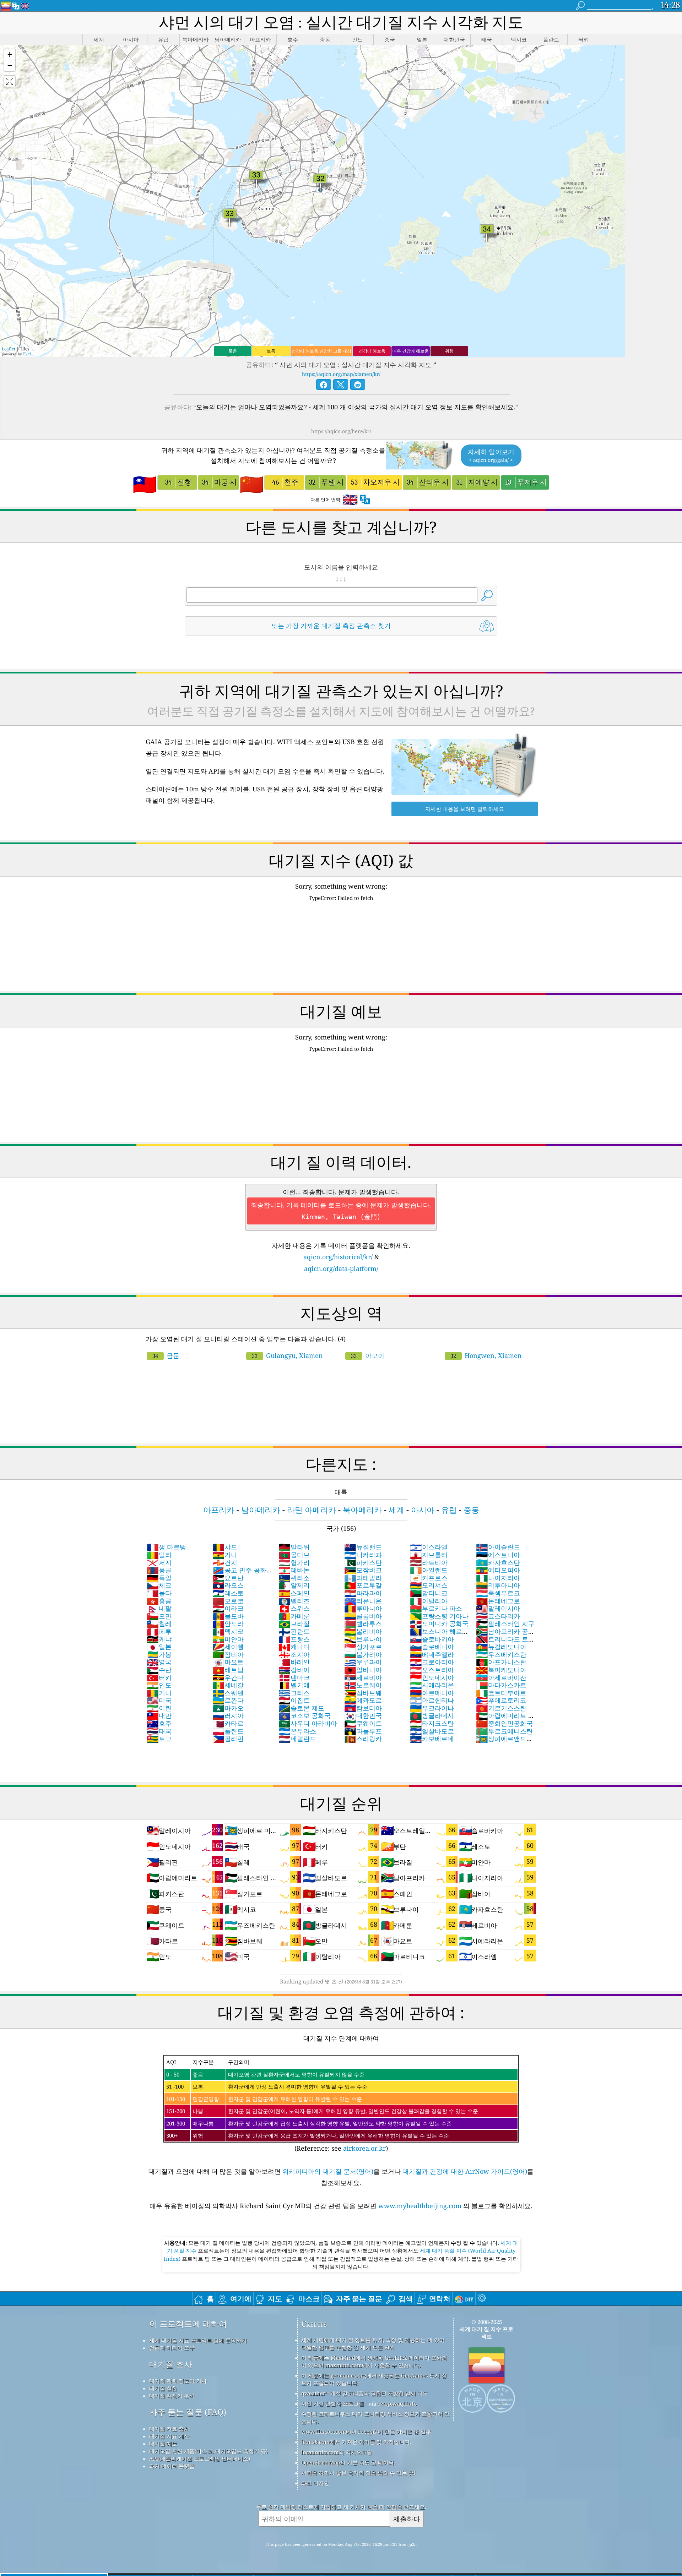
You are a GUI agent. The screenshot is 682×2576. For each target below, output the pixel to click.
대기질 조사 (171, 2364)
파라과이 (363, 1593)
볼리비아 (363, 1631)
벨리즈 (294, 1601)
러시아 (228, 1715)
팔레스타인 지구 (505, 1623)
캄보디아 (363, 1708)
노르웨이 (363, 1685)
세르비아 (363, 1677)
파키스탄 (363, 1562)
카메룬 (294, 1616)
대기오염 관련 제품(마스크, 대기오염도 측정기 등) (209, 2451)
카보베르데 (432, 1739)
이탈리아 (429, 1601)
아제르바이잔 (501, 1677)
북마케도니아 (501, 1670)
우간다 (228, 1677)
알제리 (294, 1585)
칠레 (159, 1623)
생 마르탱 (166, 1547)
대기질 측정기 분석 (172, 2396)
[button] (10, 55)
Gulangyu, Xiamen (287, 1355)
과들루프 (363, 1731)
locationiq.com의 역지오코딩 (337, 2452)
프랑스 (294, 1639)
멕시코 (228, 1631)
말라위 (294, 1547)
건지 (225, 1562)
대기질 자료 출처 (169, 2429)
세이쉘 (228, 1647)
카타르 (228, 1723)
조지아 (294, 1654)
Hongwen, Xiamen (486, 1355)
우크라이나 (432, 1708)
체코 (159, 1585)
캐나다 (294, 1647)
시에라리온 (432, 1685)
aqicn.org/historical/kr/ (338, 1257)
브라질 (294, 1623)
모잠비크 (363, 1570)
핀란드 (294, 1631)
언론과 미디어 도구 (172, 2348)
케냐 (159, 1639)
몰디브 (294, 1555)
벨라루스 (363, 1623)
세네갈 (228, 1685)
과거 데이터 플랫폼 (172, 2466)
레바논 (294, 1570)
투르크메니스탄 (504, 1731)
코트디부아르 (501, 1693)
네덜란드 (297, 1739)
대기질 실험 (163, 2388)
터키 (159, 1677)
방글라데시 (432, 1715)
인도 (159, 1685)
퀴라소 (294, 1578)
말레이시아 (498, 1608)
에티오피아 (498, 1570)
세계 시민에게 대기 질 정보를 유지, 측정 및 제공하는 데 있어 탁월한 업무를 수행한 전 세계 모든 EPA (373, 2344)
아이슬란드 (498, 1547)
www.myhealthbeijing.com (421, 2206)
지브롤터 (429, 1555)
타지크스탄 (432, 1723)
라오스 (228, 1585)
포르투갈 (363, 1585)
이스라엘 (429, 1547)
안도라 (228, 1623)
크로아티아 (432, 1662)
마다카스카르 (501, 1685)
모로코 (228, 1601)
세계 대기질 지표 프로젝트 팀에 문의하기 (198, 2340)
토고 (159, 1739)
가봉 (159, 1654)
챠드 (225, 1547)
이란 (159, 1708)
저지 (159, 1562)
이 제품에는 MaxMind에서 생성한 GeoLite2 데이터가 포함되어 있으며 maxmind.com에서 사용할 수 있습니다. (374, 2361)
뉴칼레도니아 (501, 1647)
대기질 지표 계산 (169, 2436)
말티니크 (429, 1593)
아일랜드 (429, 1570)
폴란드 (228, 1731)
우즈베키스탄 (501, 1654)
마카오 (228, 1708)
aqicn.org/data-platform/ (341, 1268)
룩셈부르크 (498, 1593)
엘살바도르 (432, 1731)
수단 (159, 1670)
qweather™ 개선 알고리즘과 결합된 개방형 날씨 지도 (365, 2393)
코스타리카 (498, 1616)
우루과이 (363, 1662)
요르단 (228, 1578)
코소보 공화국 (305, 1715)
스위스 (294, 1608)
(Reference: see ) (322, 2105)
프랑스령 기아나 (439, 1616)
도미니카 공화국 (439, 1623)
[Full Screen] (10, 81)
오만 (159, 1616)
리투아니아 (498, 1585)
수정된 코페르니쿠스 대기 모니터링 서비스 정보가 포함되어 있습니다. (375, 2417)
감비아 (294, 1670)
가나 (225, 1555)
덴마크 (294, 1677)
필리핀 (228, 1739)
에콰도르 (363, 1700)
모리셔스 (429, 1585)
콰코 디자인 (315, 2483)
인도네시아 (432, 1677)
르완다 (228, 1700)
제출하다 (407, 2519)
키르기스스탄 (501, 1708)
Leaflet (9, 349)
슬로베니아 (432, 1647)
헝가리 (294, 1562)
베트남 (228, 1670)
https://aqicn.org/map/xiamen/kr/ (341, 374)
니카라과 (363, 1555)
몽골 (159, 1570)
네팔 (159, 1608)
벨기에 (294, 1685)
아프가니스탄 (501, 1662)
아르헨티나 (432, 1700)
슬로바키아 (432, 1639)
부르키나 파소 (436, 1608)
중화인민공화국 (504, 1723)
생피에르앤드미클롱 (504, 1742)
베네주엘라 (432, 1654)
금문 (166, 1355)
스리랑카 (363, 1739)
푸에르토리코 (501, 1700)
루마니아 (363, 1608)
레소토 (228, 1593)
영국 (159, 1662)
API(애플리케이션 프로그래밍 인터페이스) (200, 2458)
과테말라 (363, 1578)
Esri (27, 354)
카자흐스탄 (498, 1562)
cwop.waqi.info (397, 2403)
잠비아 (228, 1654)
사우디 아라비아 (308, 1723)
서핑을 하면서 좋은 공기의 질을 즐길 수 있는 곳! (358, 2473)
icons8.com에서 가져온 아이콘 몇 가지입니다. (356, 2442)
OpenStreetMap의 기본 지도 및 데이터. (348, 2462)
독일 (159, 1578)
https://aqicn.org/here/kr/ (341, 431)
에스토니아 (498, 1555)
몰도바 (228, 1616)
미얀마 (228, 1639)
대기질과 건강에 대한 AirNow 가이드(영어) (465, 2171)
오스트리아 (432, 1670)
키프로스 (429, 1578)
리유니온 (363, 1601)
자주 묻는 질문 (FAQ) (188, 2412)
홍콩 (159, 1601)
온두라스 (297, 1731)
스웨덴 (228, 1693)
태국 (159, 1731)
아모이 (368, 1355)
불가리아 (363, 1654)
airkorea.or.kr (364, 2148)
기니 (159, 1693)
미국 (159, 1700)
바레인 (294, 1662)
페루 (159, 1631)
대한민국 (363, 1715)
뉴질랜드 (363, 1547)
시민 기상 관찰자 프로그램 (333, 2403)
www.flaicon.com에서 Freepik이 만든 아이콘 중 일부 (366, 2432)
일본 (159, 1647)
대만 (159, 1715)
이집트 (294, 1700)
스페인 (294, 1593)
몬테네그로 (498, 1601)
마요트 (228, 1662)
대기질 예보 (163, 2444)
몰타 (159, 1593)
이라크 (228, 1608)
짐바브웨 (363, 1693)
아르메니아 (432, 1693)
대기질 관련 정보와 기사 (178, 2381)
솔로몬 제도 (301, 1708)
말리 (159, 1555)
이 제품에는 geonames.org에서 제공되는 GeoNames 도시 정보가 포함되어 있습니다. (374, 2379)
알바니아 (363, 1670)
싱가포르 (363, 1647)
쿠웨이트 (363, 1723)
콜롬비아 (363, 1616)
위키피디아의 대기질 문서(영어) (328, 2171)
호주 (159, 1723)
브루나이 (363, 1639)
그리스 (294, 1693)
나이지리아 (498, 1578)
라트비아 (429, 1562)
